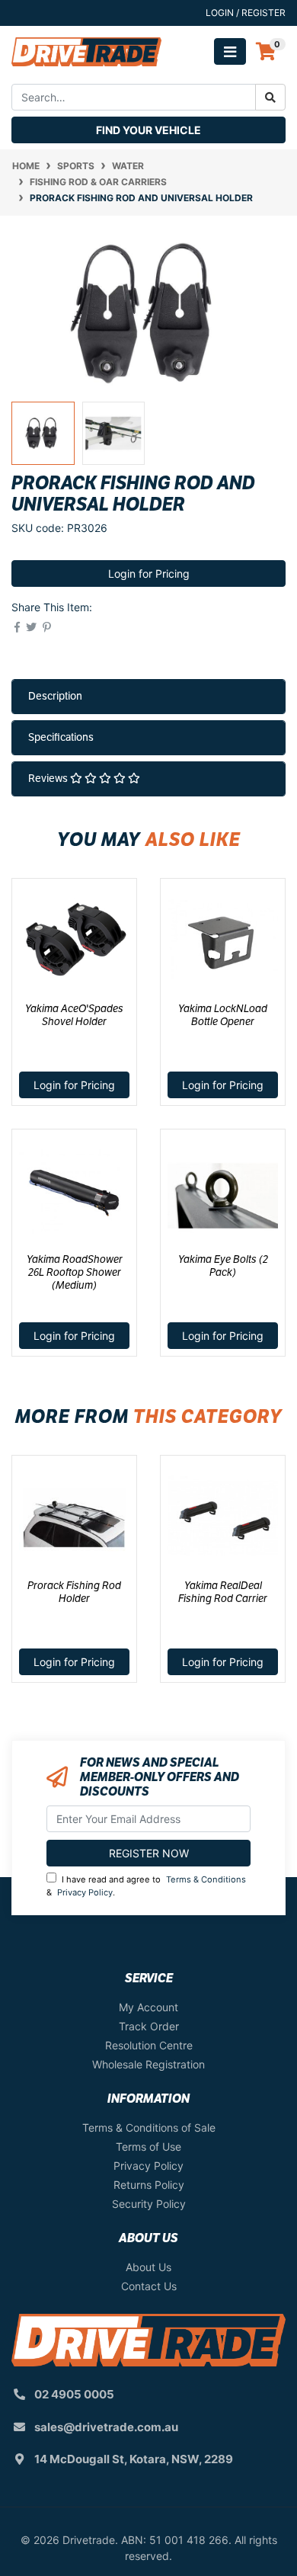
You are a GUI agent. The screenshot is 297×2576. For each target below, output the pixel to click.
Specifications (61, 737)
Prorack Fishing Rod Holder (74, 1592)
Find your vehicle (148, 130)
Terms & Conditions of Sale (149, 2127)
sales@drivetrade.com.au (106, 2427)
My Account (148, 2007)
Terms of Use (148, 2147)
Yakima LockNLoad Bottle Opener (223, 1015)
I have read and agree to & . (146, 1886)
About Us (148, 2267)
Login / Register (246, 13)
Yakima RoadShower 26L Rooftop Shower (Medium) (75, 1272)
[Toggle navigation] (230, 51)
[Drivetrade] (86, 51)
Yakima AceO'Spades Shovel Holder (74, 1015)
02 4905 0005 (74, 2394)
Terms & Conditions (206, 1879)
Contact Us (149, 2286)
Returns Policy (149, 2185)
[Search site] (270, 97)
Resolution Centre (149, 2045)
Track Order (149, 2026)
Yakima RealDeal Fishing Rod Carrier (223, 1592)
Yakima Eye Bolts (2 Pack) (223, 1266)
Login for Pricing (149, 574)
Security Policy (149, 2204)
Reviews (49, 778)
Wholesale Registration (148, 2064)
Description (55, 696)
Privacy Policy (85, 1892)
